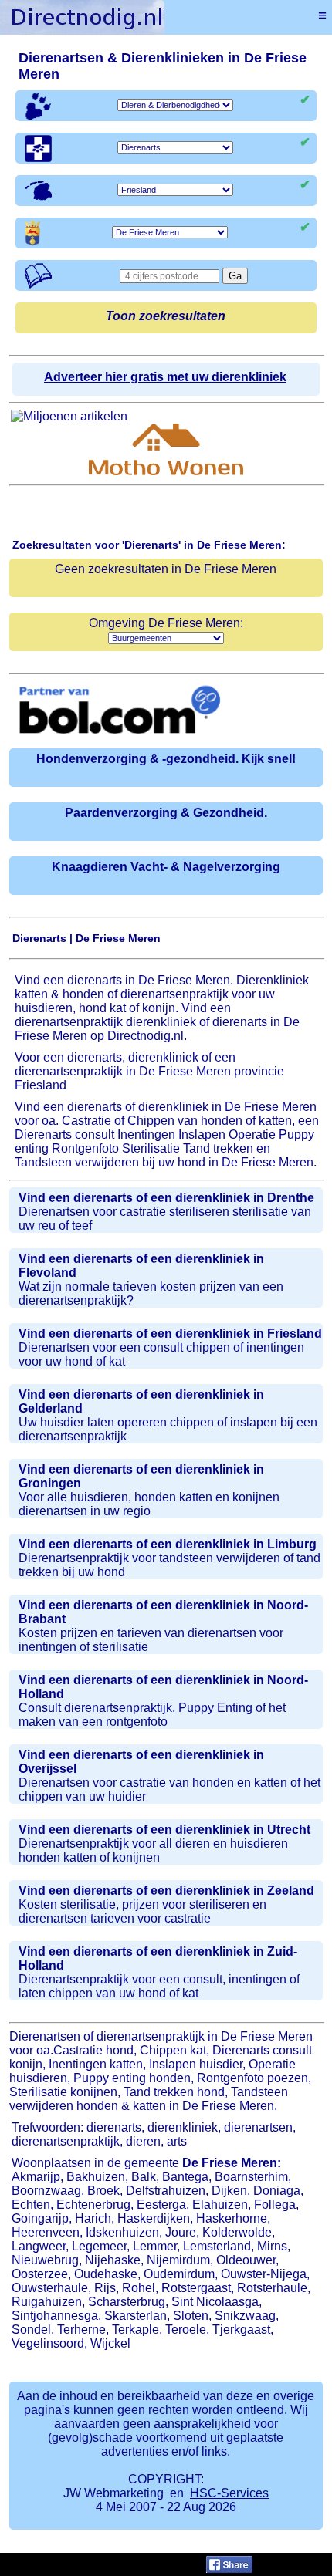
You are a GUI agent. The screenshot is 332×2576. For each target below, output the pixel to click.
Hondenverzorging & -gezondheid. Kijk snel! (166, 759)
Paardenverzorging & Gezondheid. (166, 813)
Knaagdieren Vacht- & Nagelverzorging (166, 867)
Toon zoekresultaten (166, 316)
